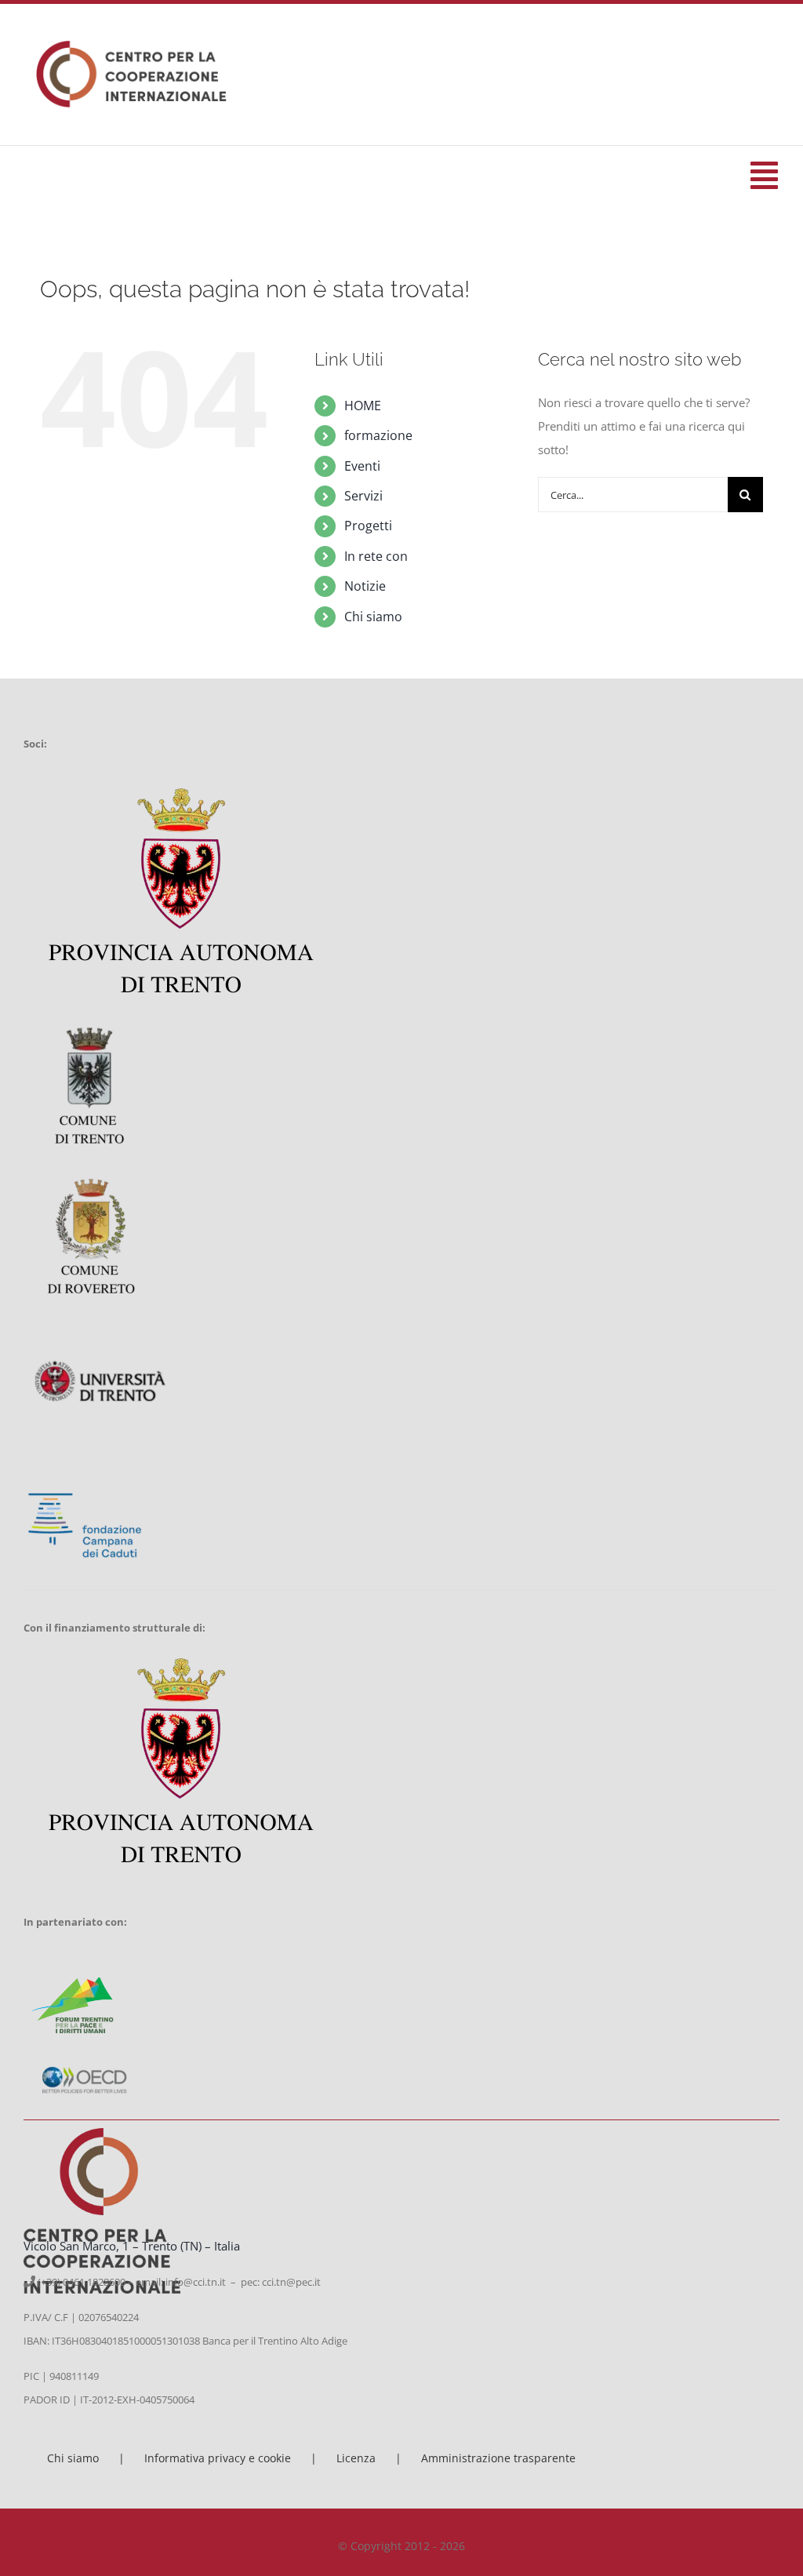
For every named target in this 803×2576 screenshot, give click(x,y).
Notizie (365, 586)
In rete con (376, 556)
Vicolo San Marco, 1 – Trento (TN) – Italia (132, 2246)
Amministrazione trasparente (498, 2458)
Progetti (368, 526)
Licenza (356, 2458)
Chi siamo (373, 617)
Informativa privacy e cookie (218, 2458)
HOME (363, 406)
